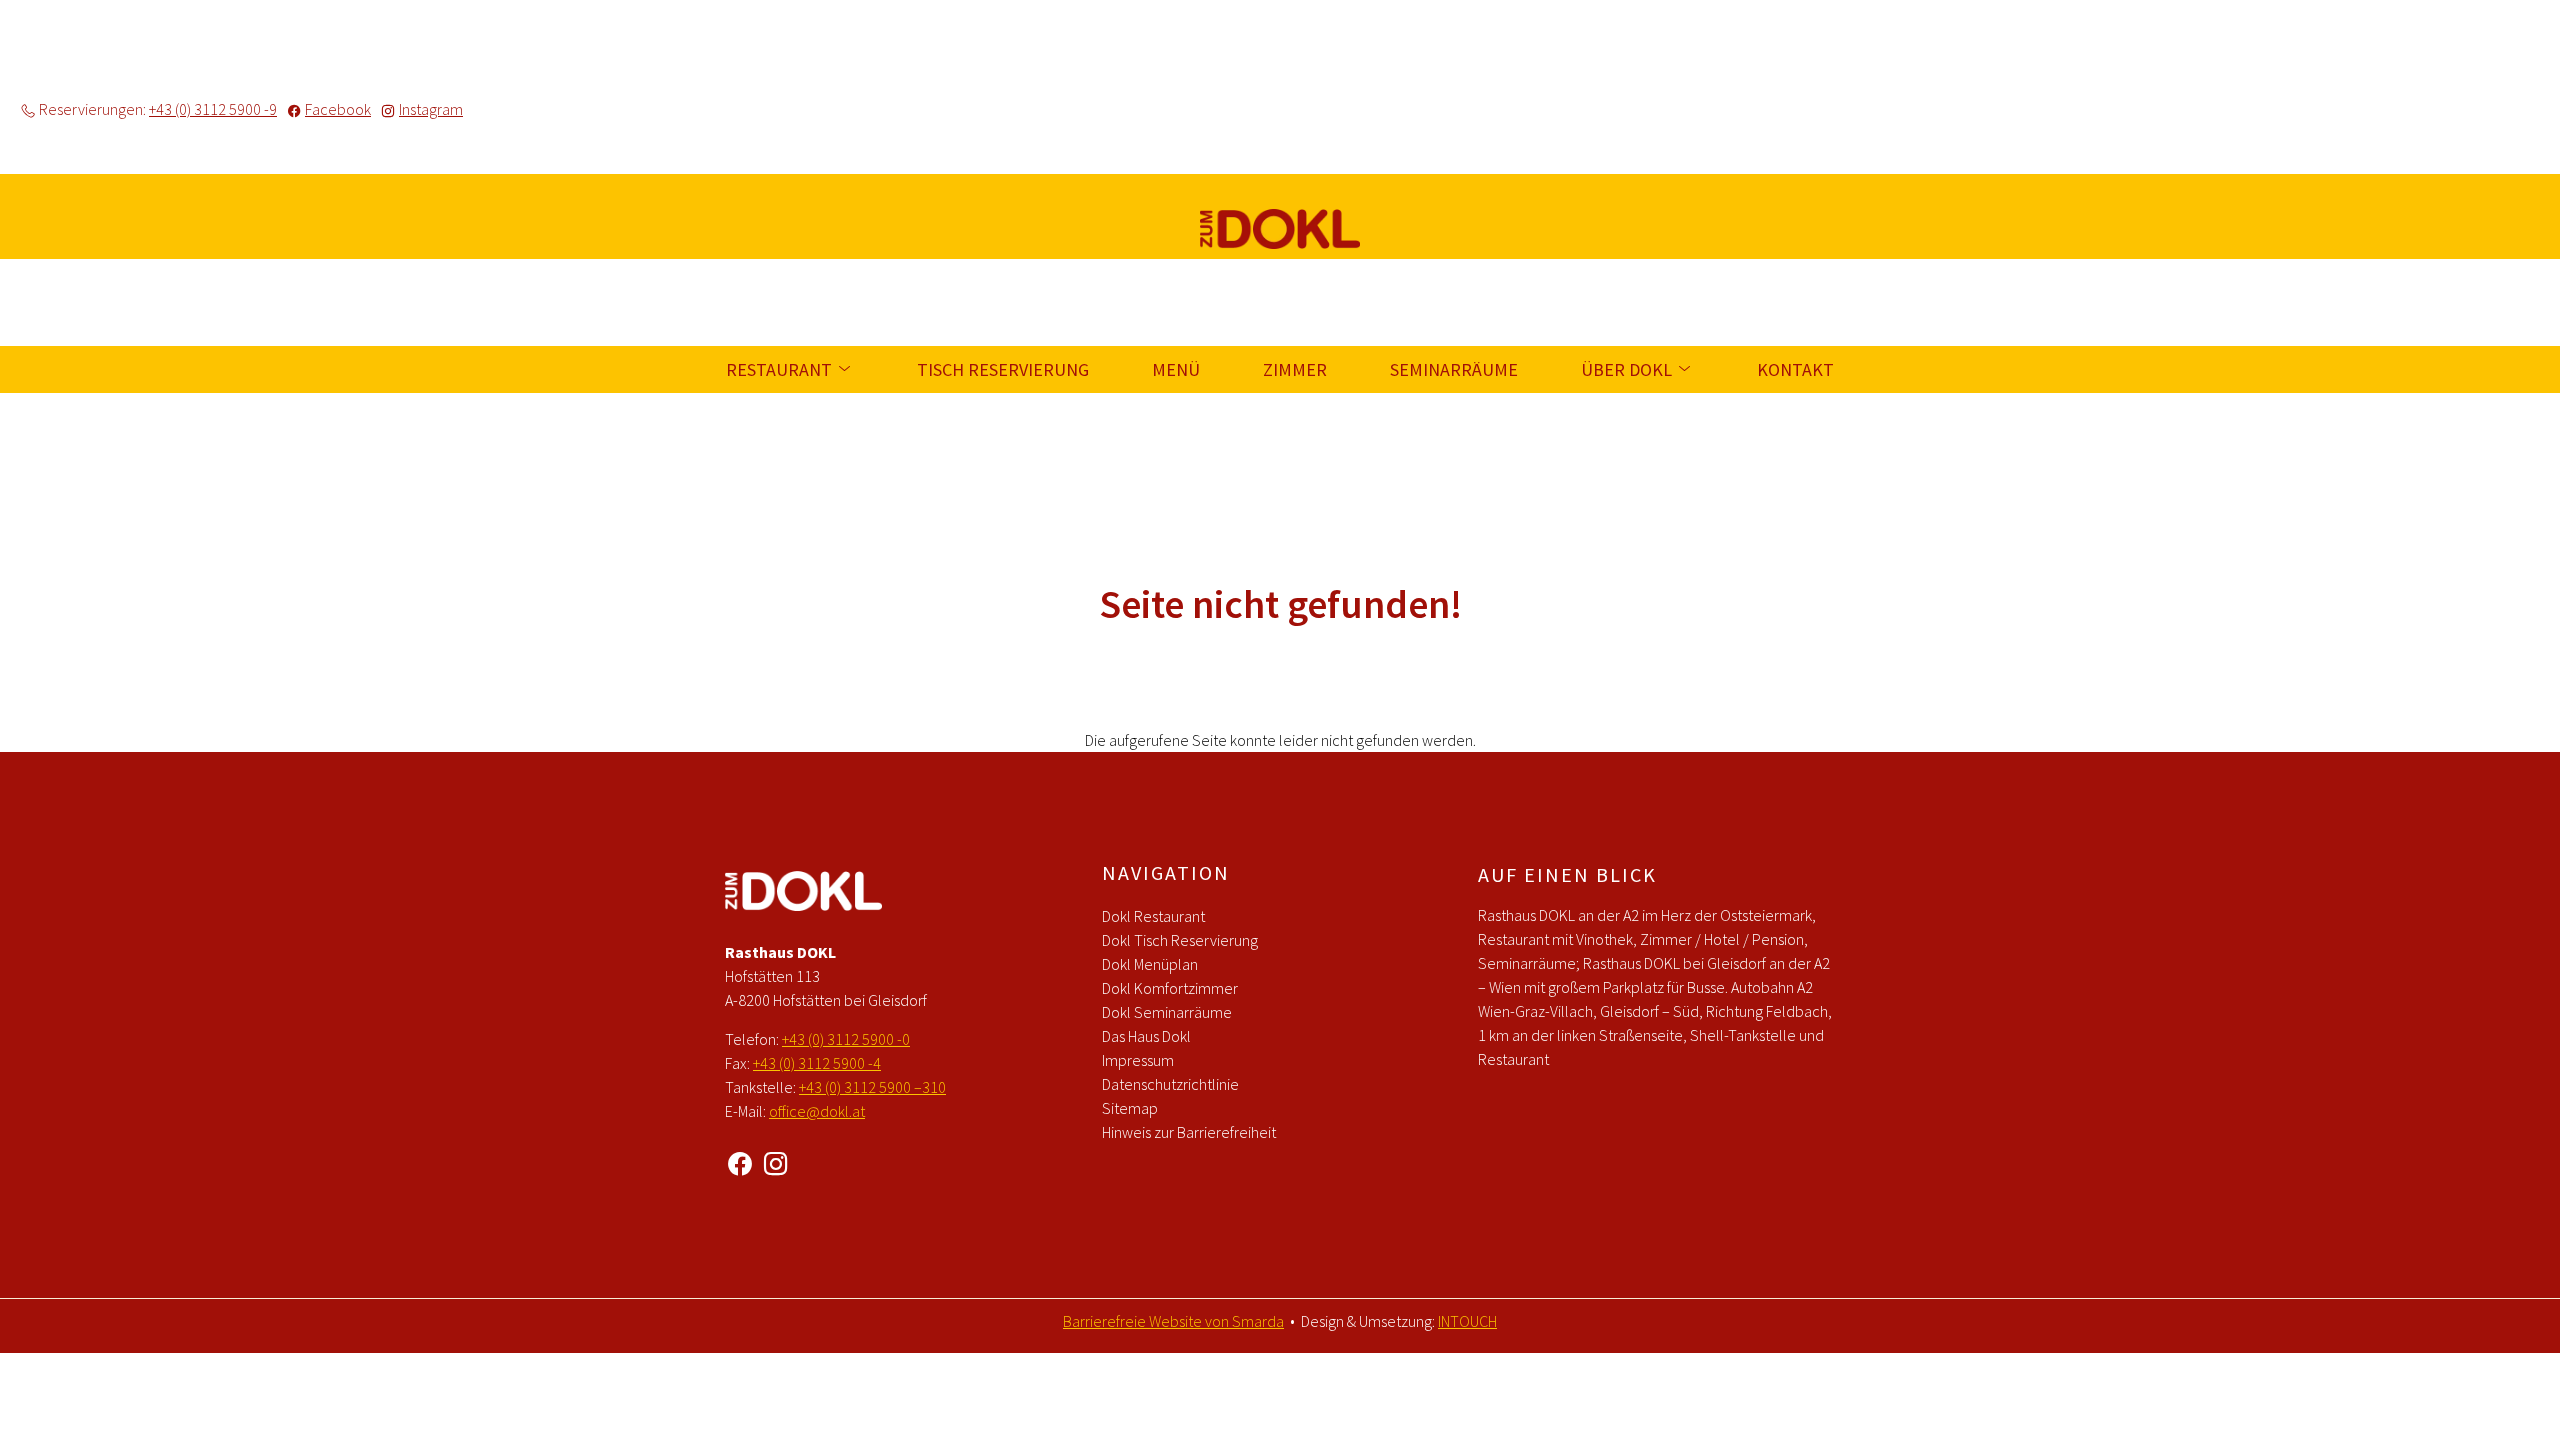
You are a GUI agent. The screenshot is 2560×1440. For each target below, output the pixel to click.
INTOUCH (1467, 1321)
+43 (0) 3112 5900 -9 (213, 109)
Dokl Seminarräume (1167, 1012)
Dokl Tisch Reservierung (1180, 940)
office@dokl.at (817, 1111)
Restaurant (781, 369)
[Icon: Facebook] (740, 1160)
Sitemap (1130, 1108)
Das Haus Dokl (1146, 1036)
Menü (1176, 369)
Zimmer (1295, 369)
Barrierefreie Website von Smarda (1173, 1321)
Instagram (431, 109)
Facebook (338, 109)
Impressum (1138, 1060)
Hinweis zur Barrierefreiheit (1189, 1132)
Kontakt (1795, 369)
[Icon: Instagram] (776, 1160)
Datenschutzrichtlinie (1170, 1084)
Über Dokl (1628, 369)
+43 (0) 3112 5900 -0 (846, 1039)
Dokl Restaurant (1153, 916)
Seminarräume (1454, 369)
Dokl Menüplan (1150, 964)
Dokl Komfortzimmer (1170, 988)
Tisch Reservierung (1003, 369)
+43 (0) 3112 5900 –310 (872, 1087)
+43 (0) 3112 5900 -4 (817, 1063)
